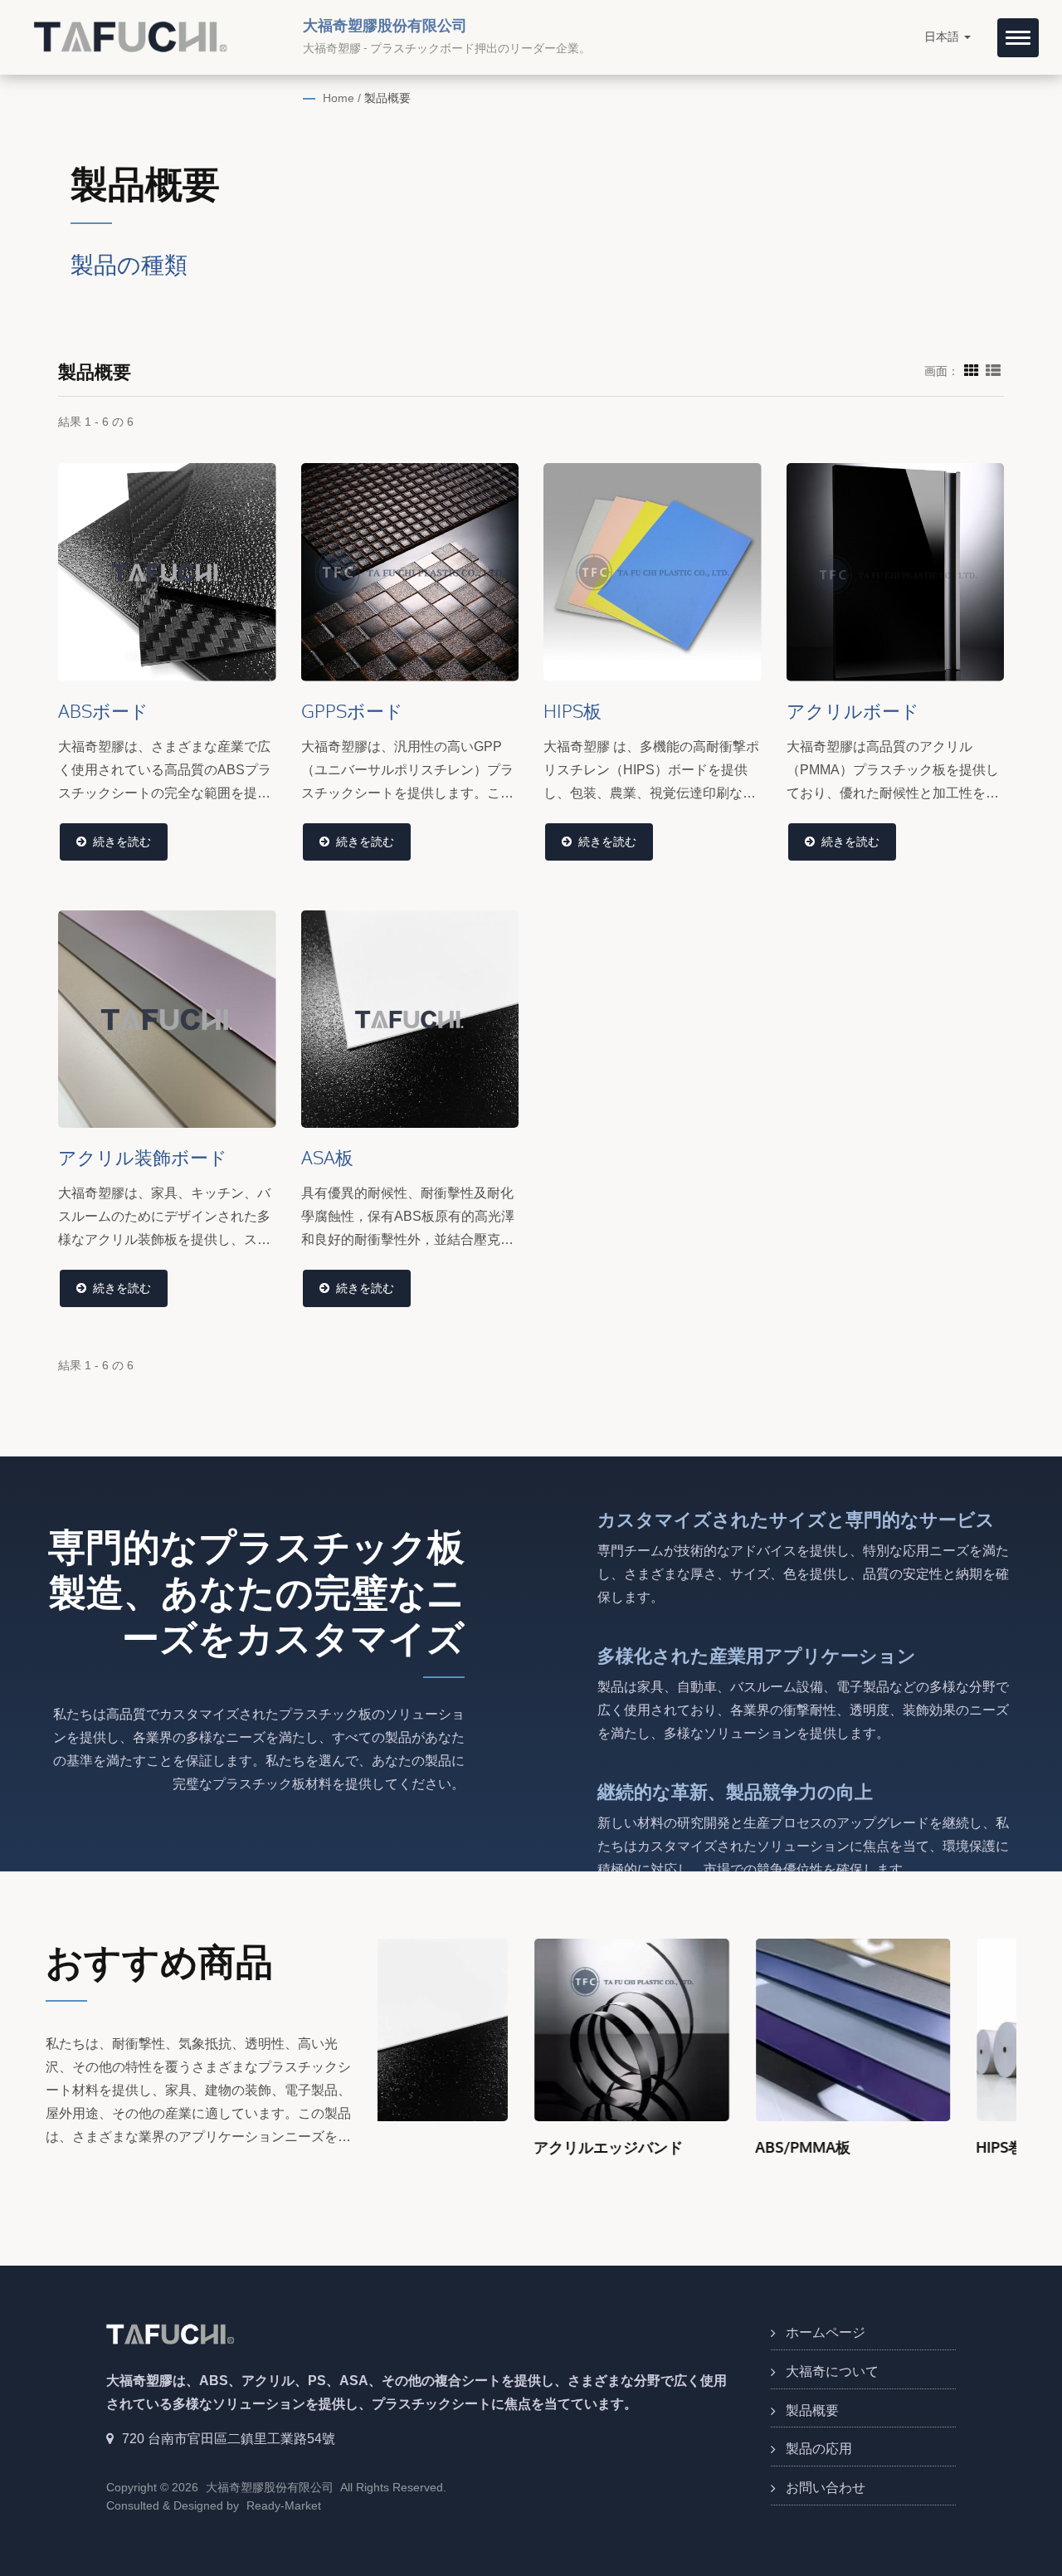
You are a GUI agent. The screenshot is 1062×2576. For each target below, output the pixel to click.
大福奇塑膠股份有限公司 (270, 2487)
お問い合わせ (826, 2488)
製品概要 (387, 98)
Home (339, 98)
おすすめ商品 (159, 1961)
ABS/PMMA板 (647, 2147)
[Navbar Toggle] (1018, 38)
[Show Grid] (972, 370)
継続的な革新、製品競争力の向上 (735, 1791)
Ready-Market (284, 2505)
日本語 (943, 37)
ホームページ (826, 2332)
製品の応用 (819, 2449)
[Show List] (993, 370)
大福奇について (832, 2371)
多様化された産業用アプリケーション (757, 1655)
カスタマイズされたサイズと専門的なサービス (796, 1519)
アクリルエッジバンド (452, 2147)
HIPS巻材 (851, 2147)
